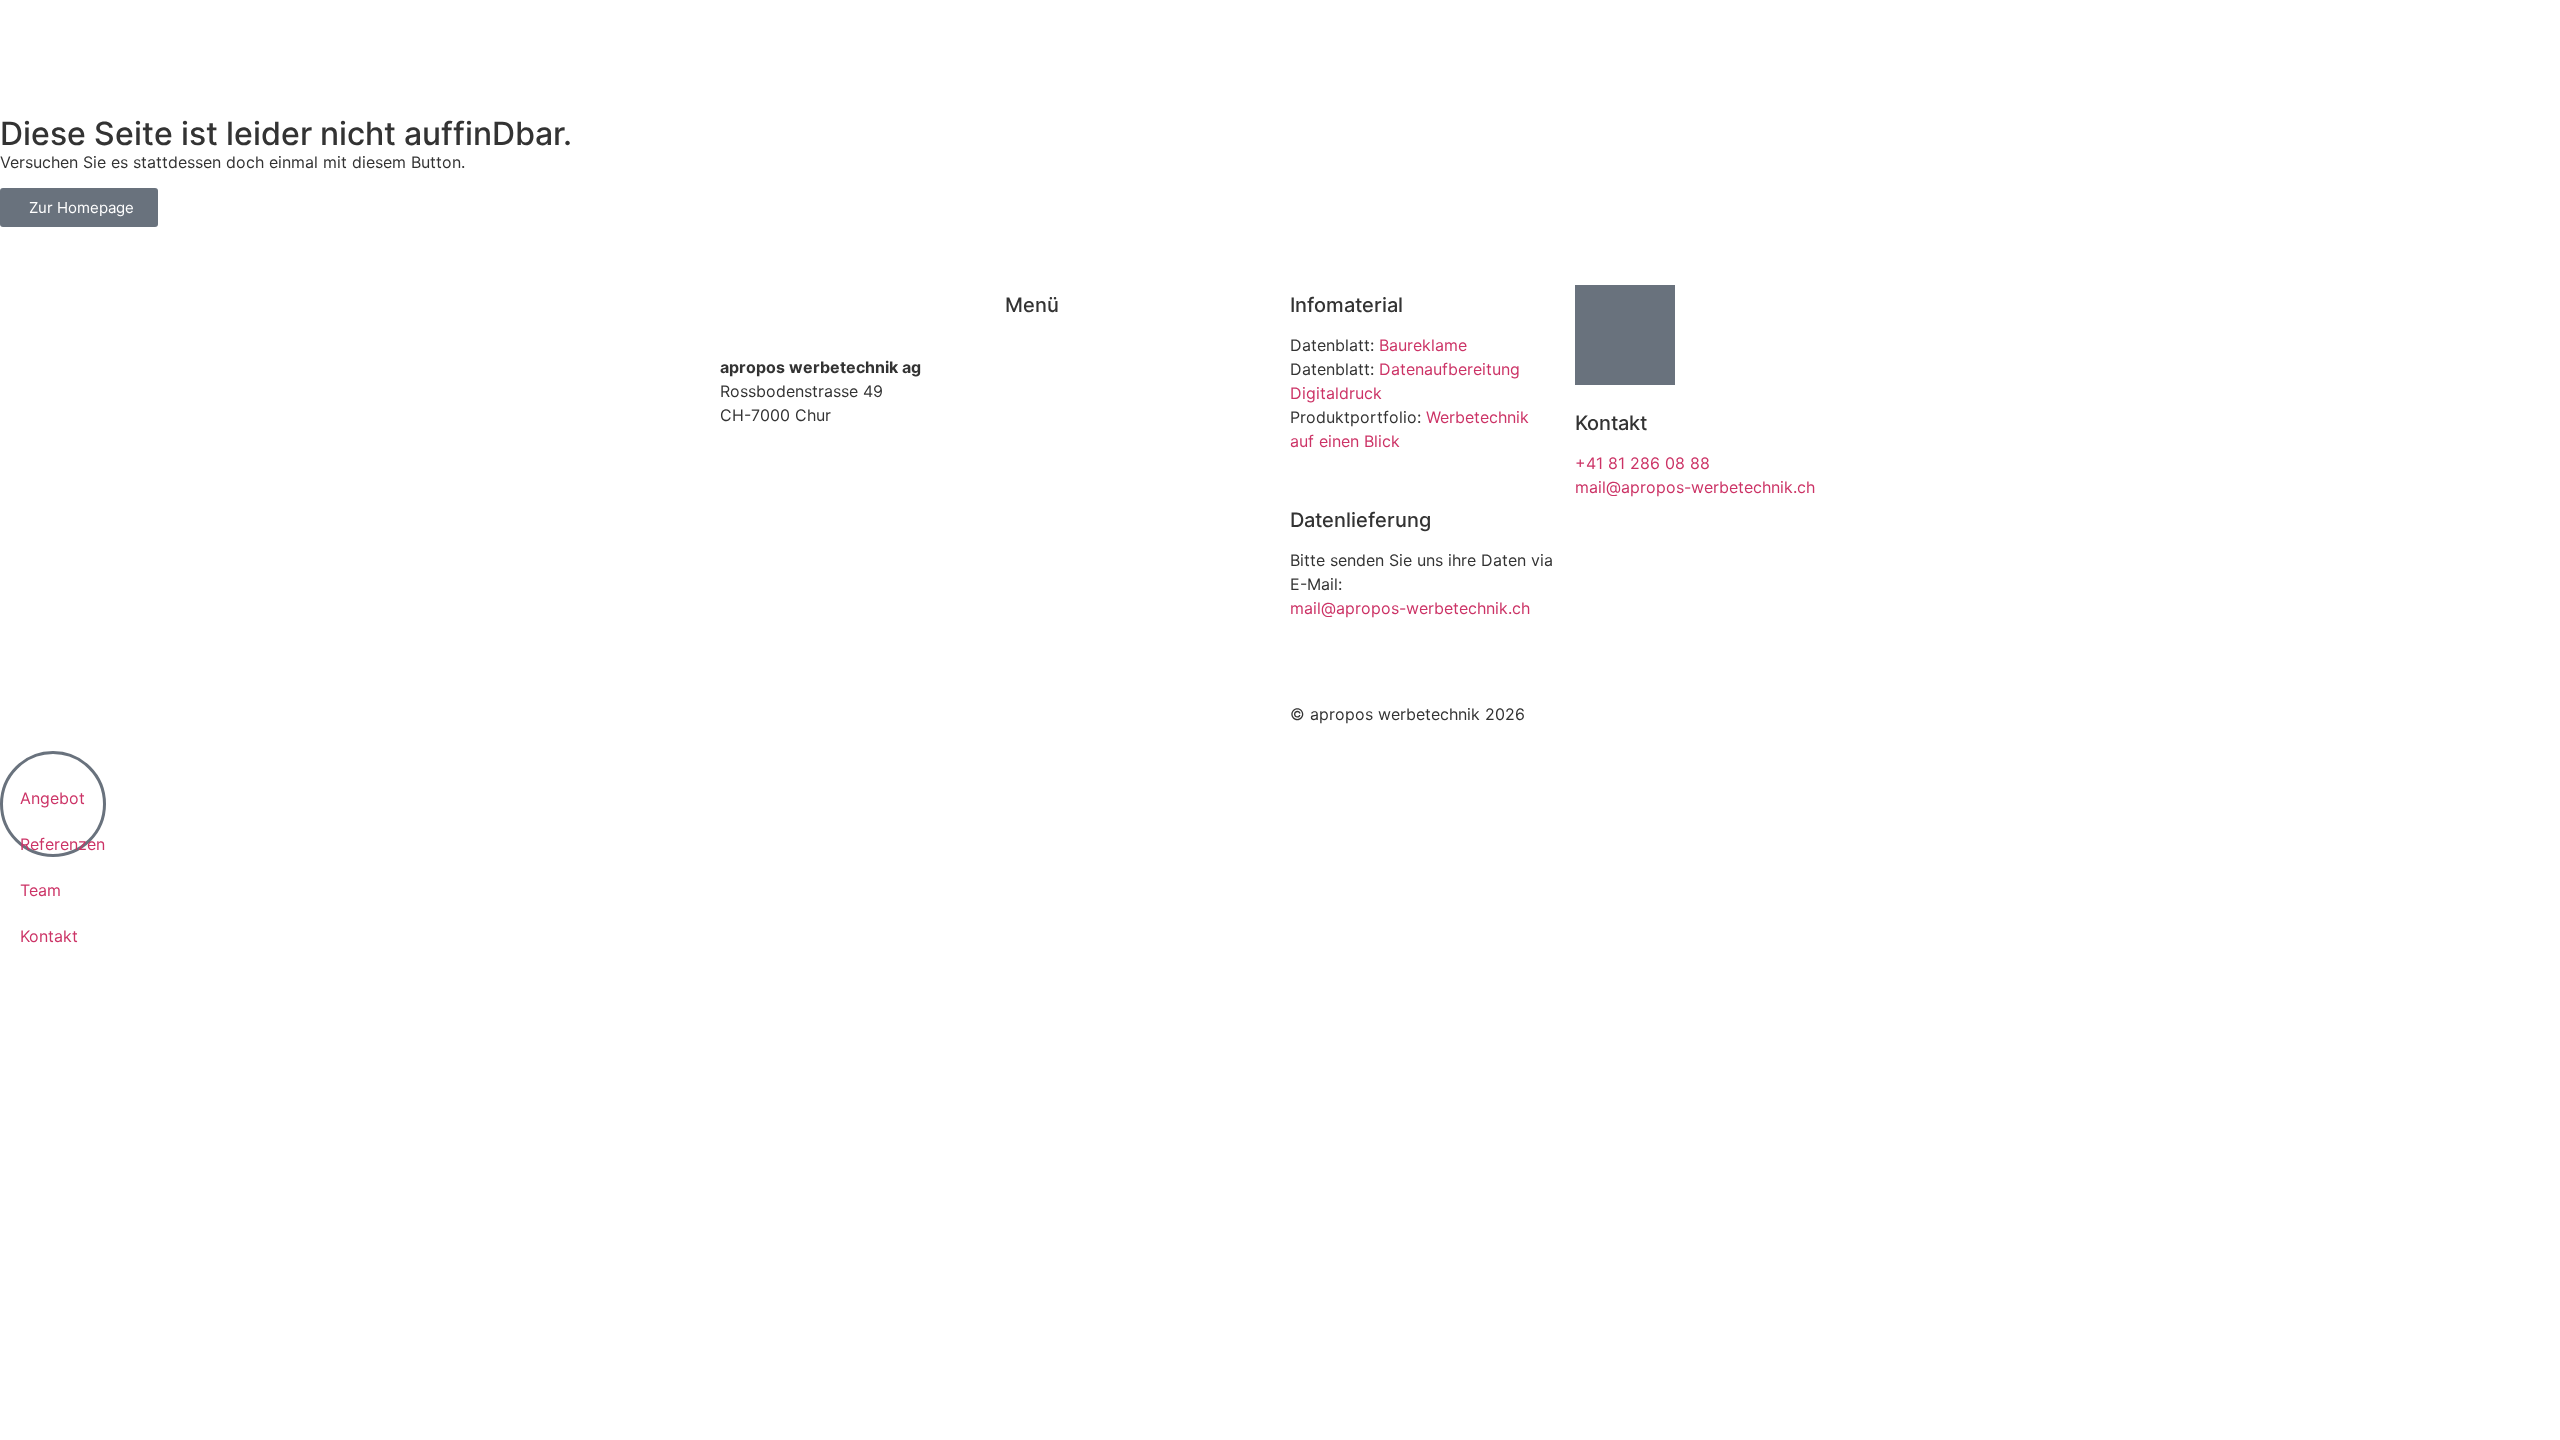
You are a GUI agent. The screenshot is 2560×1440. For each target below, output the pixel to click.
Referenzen (1047, 393)
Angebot (1037, 369)
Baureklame (1423, 345)
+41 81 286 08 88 (1642, 463)
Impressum (761, 714)
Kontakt (1034, 441)
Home (1027, 345)
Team (1025, 417)
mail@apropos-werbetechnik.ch (1410, 608)
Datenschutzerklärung (900, 714)
